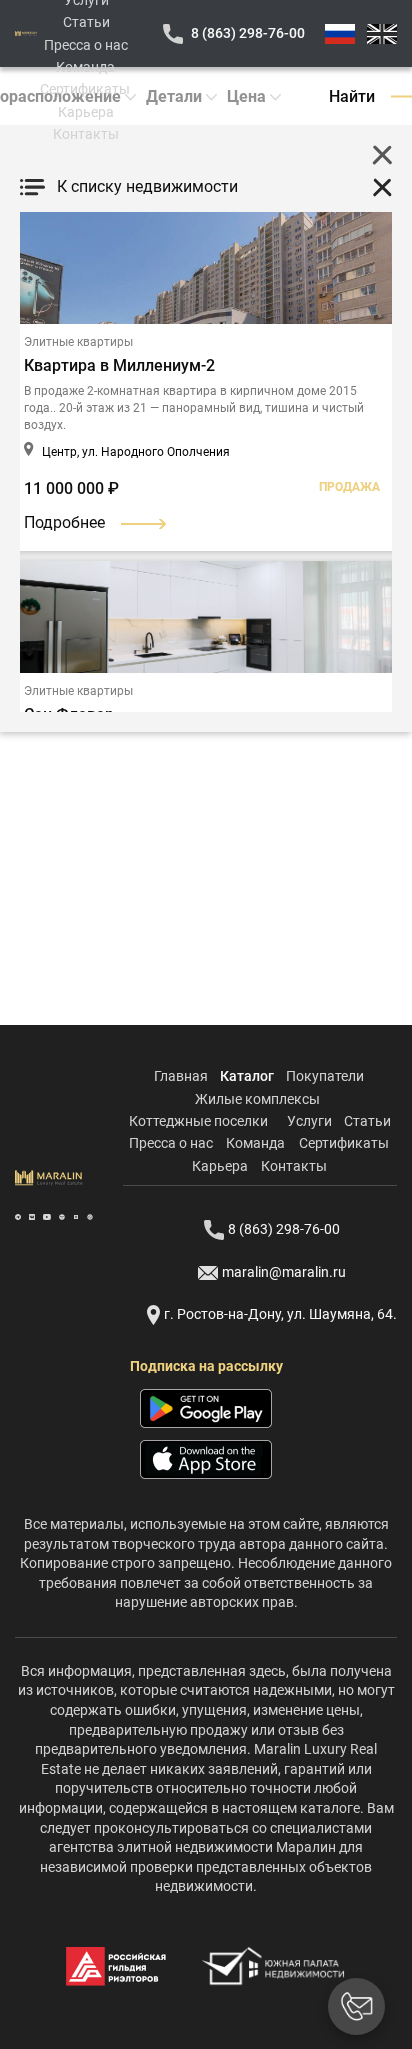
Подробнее (64, 522)
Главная (181, 1076)
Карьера (86, 112)
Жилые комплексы (257, 1099)
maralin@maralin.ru (284, 1272)
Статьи (86, 22)
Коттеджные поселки (198, 1121)
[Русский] (340, 34)
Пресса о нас (86, 45)
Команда (85, 67)
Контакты (86, 134)
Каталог (247, 1076)
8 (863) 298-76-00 (248, 33)
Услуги (309, 1121)
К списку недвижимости (147, 186)
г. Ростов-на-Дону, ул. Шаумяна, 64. (280, 1314)
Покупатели (325, 1076)
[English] (382, 34)
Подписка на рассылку (206, 1366)
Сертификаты (85, 89)
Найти (352, 96)
